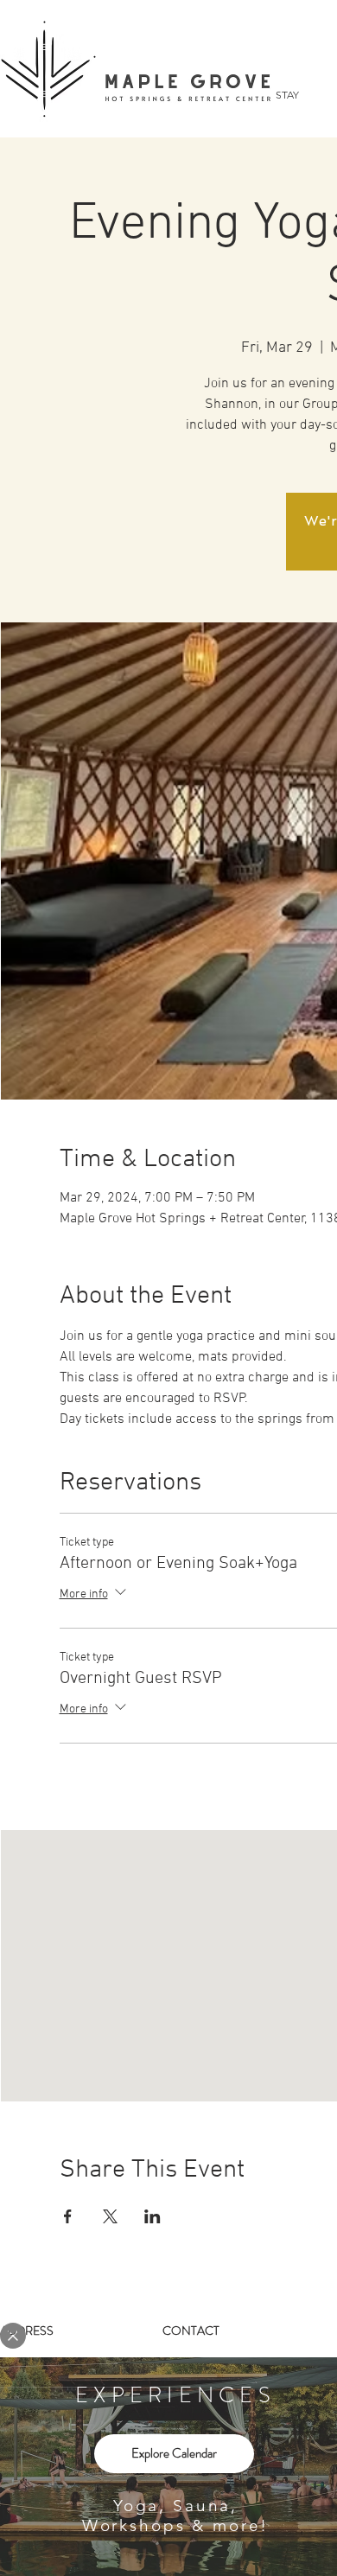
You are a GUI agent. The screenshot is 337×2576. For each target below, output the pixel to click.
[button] (13, 2336)
